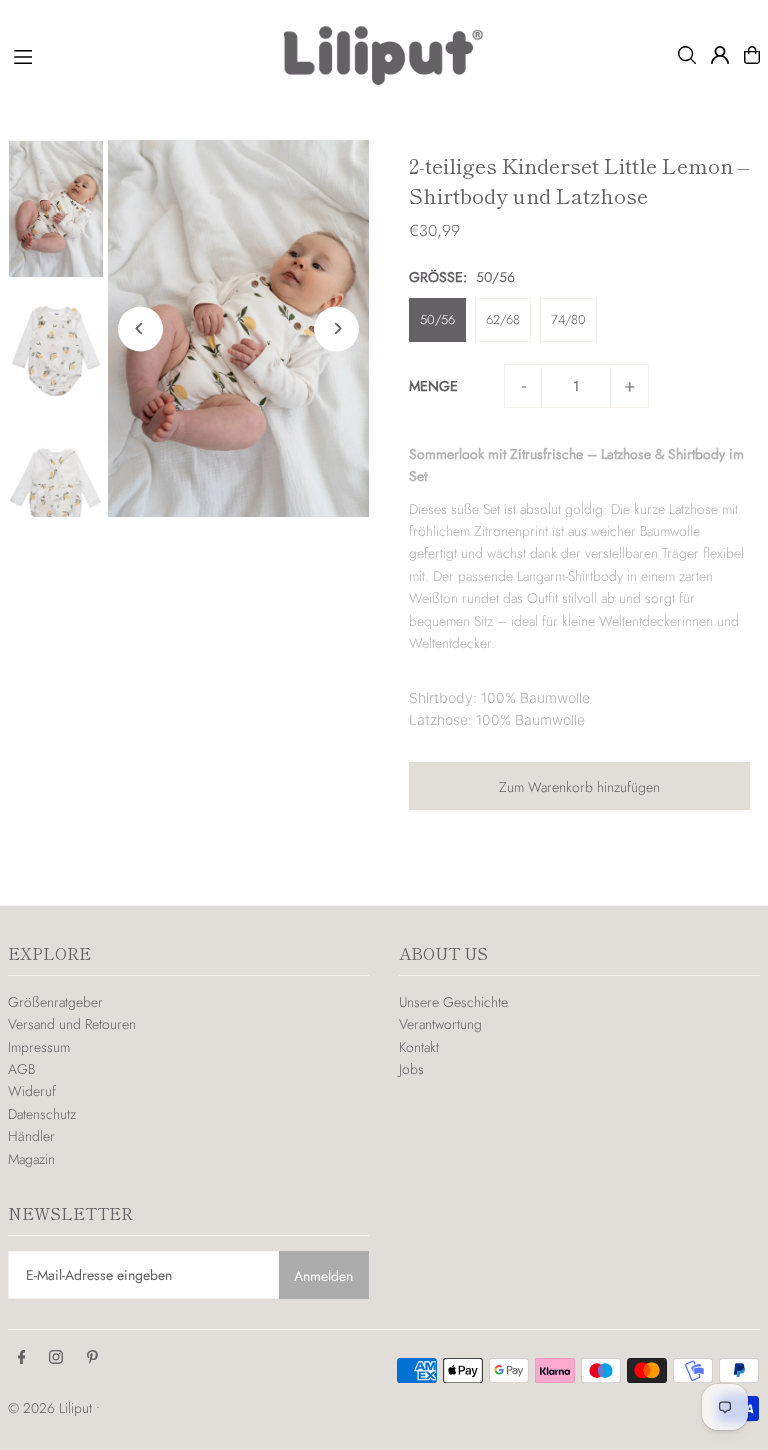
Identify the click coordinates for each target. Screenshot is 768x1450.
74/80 (568, 319)
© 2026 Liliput (52, 1408)
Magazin (31, 1159)
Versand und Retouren (72, 1024)
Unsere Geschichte (453, 1002)
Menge (433, 386)
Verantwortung (440, 1024)
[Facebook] (22, 1358)
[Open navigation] (139, 54)
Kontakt (419, 1047)
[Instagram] (56, 1358)
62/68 (503, 319)
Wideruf (32, 1091)
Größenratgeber (55, 1002)
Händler (31, 1136)
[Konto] (720, 55)
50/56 (437, 319)
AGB (21, 1069)
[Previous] (140, 328)
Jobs (411, 1069)
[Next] (336, 328)
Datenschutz (42, 1114)
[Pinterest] (92, 1358)
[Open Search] (687, 55)
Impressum (39, 1047)
